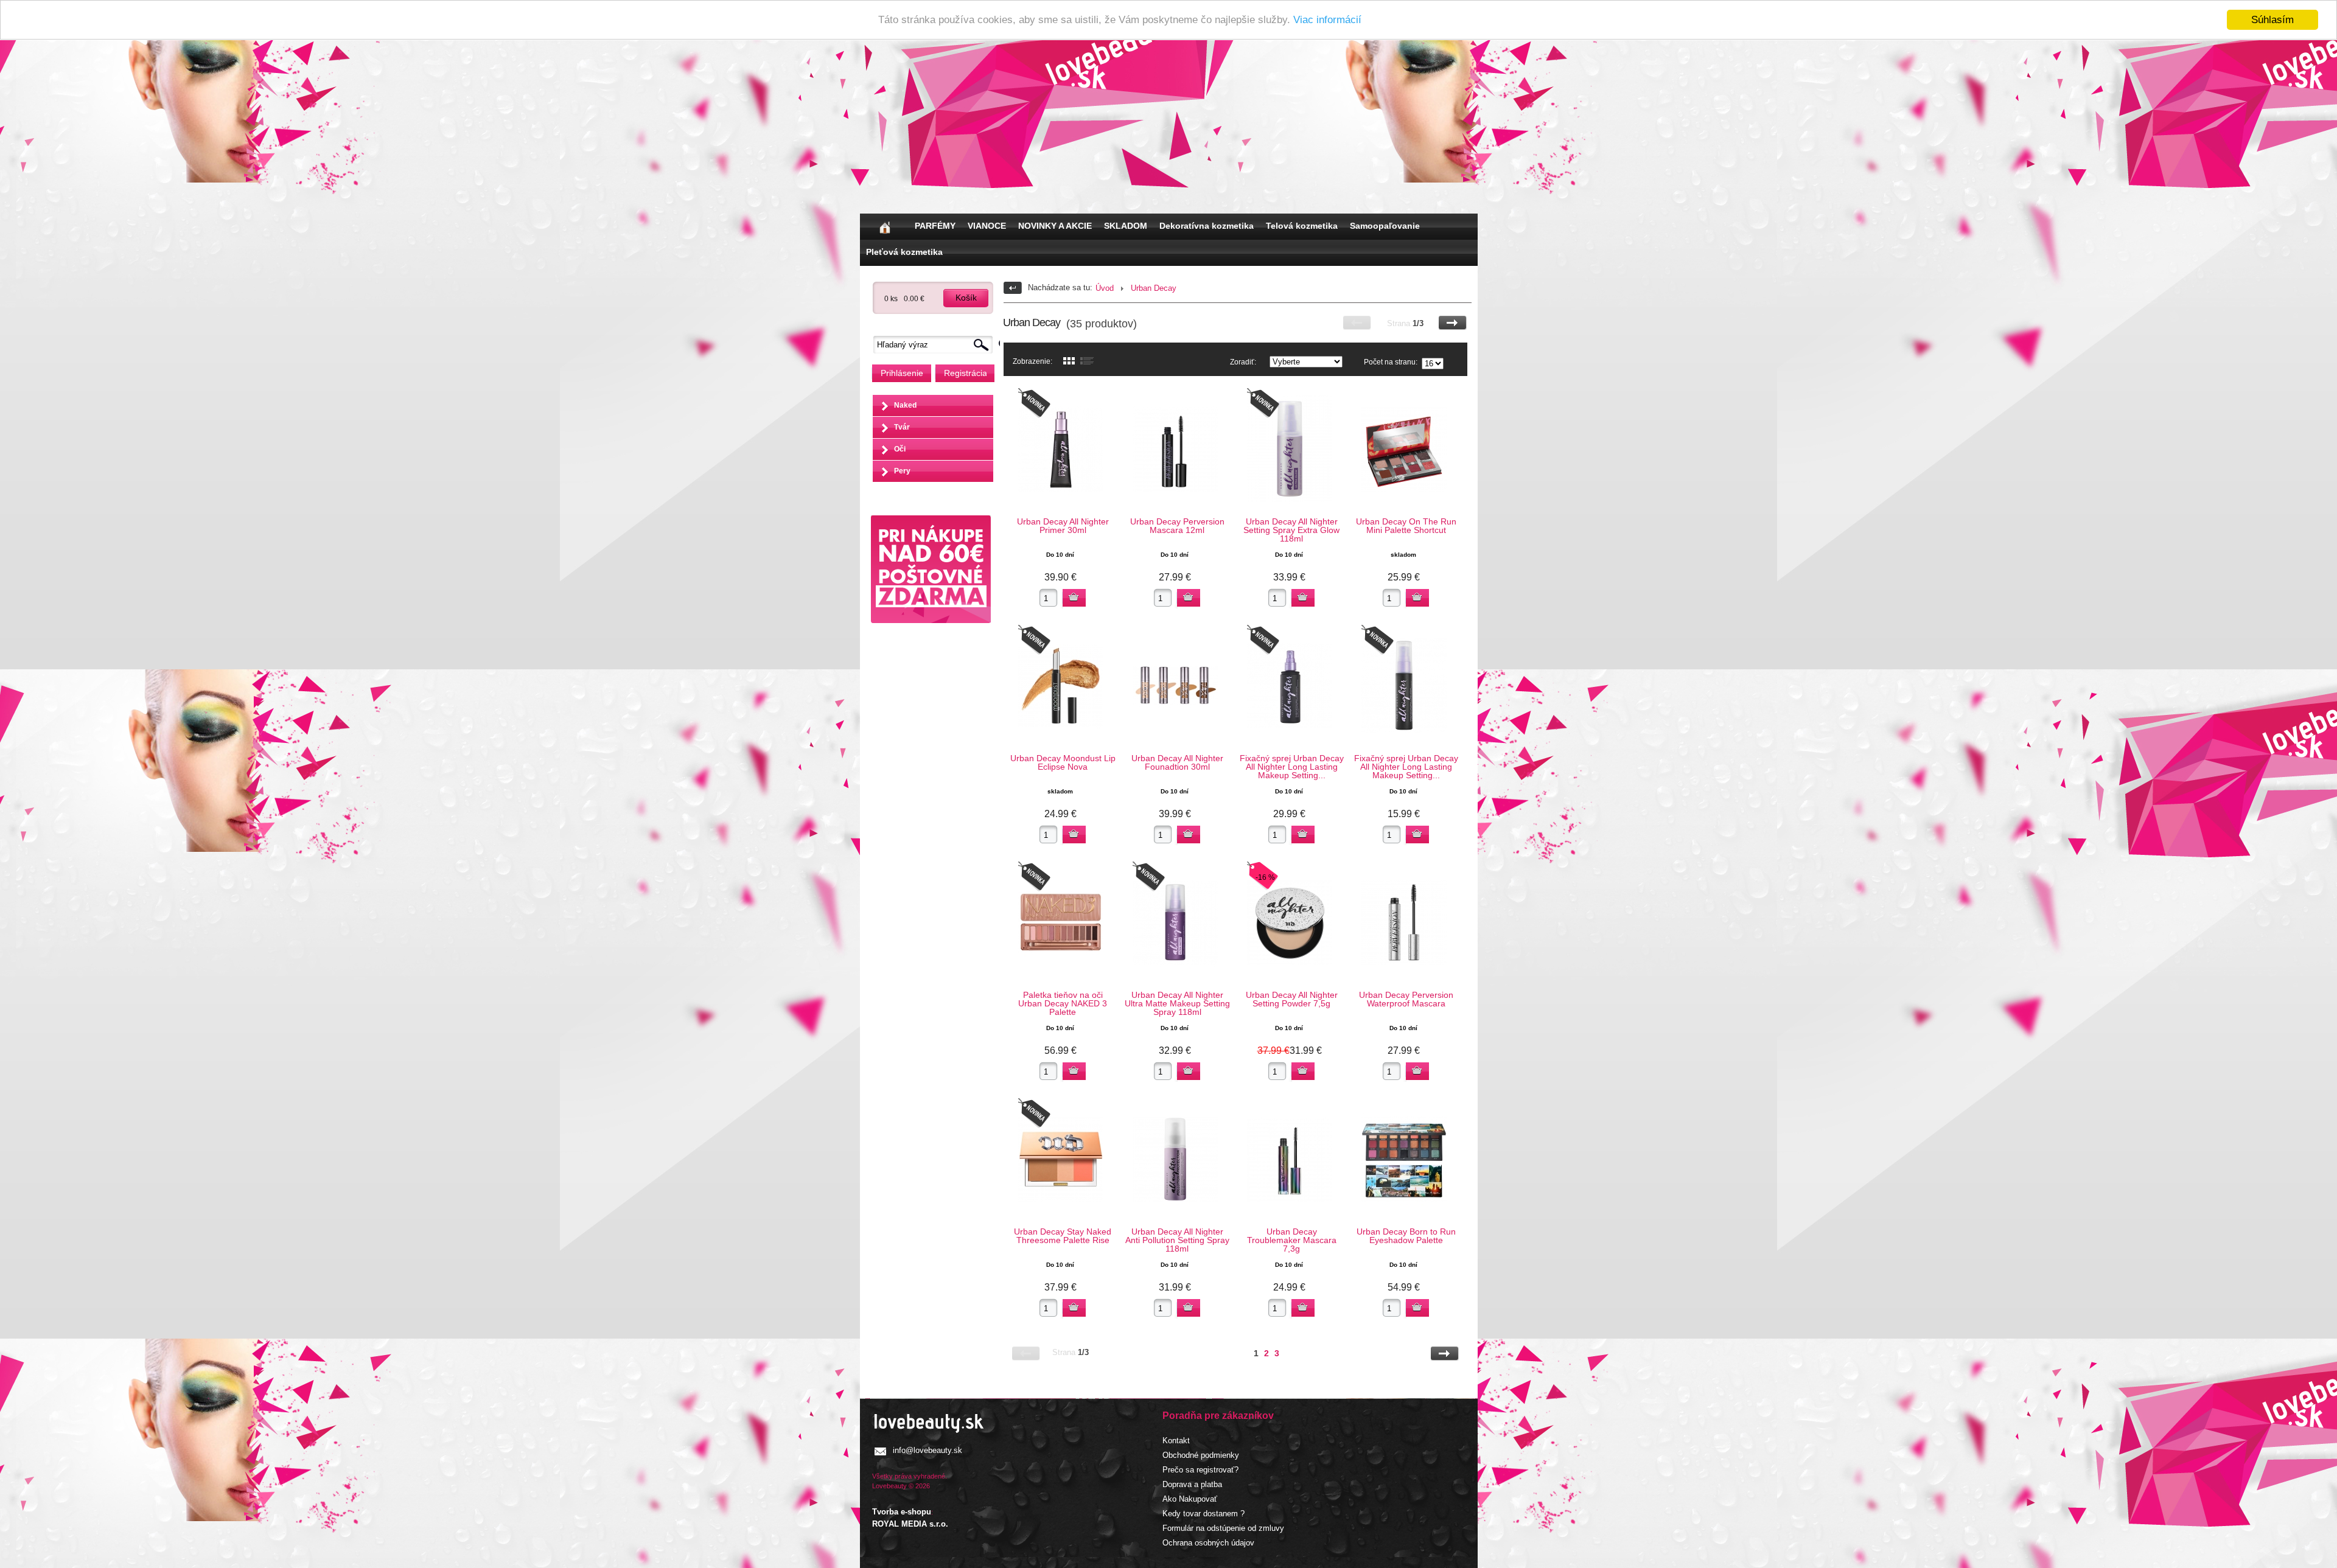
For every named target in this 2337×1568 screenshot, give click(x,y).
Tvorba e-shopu (902, 1512)
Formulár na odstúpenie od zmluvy (1223, 1528)
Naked (905, 405)
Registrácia (965, 373)
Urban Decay (1154, 288)
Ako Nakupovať (1190, 1499)
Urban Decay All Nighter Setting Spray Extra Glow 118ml (1291, 530)
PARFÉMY (935, 226)
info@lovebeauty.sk (927, 1450)
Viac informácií (1327, 20)
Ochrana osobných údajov (1208, 1543)
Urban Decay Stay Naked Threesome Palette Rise (1063, 1236)
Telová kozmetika (1302, 226)
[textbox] (936, 345)
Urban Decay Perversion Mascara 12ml (1177, 526)
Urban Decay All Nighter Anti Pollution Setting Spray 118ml (1177, 1240)
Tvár (902, 427)
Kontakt (1176, 1441)
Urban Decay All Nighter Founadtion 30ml (1177, 762)
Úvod (1105, 288)
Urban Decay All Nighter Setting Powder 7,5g (1292, 999)
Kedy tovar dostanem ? (1203, 1514)
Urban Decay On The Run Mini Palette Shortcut (1406, 526)
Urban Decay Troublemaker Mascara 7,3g (1292, 1240)
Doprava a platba (1192, 1484)
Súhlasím (2272, 20)
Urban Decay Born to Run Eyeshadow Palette (1406, 1236)
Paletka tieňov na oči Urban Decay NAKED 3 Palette (1063, 1003)
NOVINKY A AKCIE (1055, 226)
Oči (900, 449)
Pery (902, 471)
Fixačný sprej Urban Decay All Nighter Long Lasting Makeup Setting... (1292, 767)
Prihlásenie (902, 373)
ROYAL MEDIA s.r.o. (910, 1524)
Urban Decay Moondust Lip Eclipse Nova (1063, 762)
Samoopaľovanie (1385, 226)
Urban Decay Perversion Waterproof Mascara (1406, 999)
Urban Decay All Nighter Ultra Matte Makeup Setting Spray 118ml (1177, 1003)
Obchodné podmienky (1201, 1455)
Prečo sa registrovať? (1200, 1470)
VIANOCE (987, 226)
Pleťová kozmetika (904, 252)
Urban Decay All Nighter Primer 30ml (1063, 526)
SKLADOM (1126, 226)
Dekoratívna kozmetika (1207, 226)
